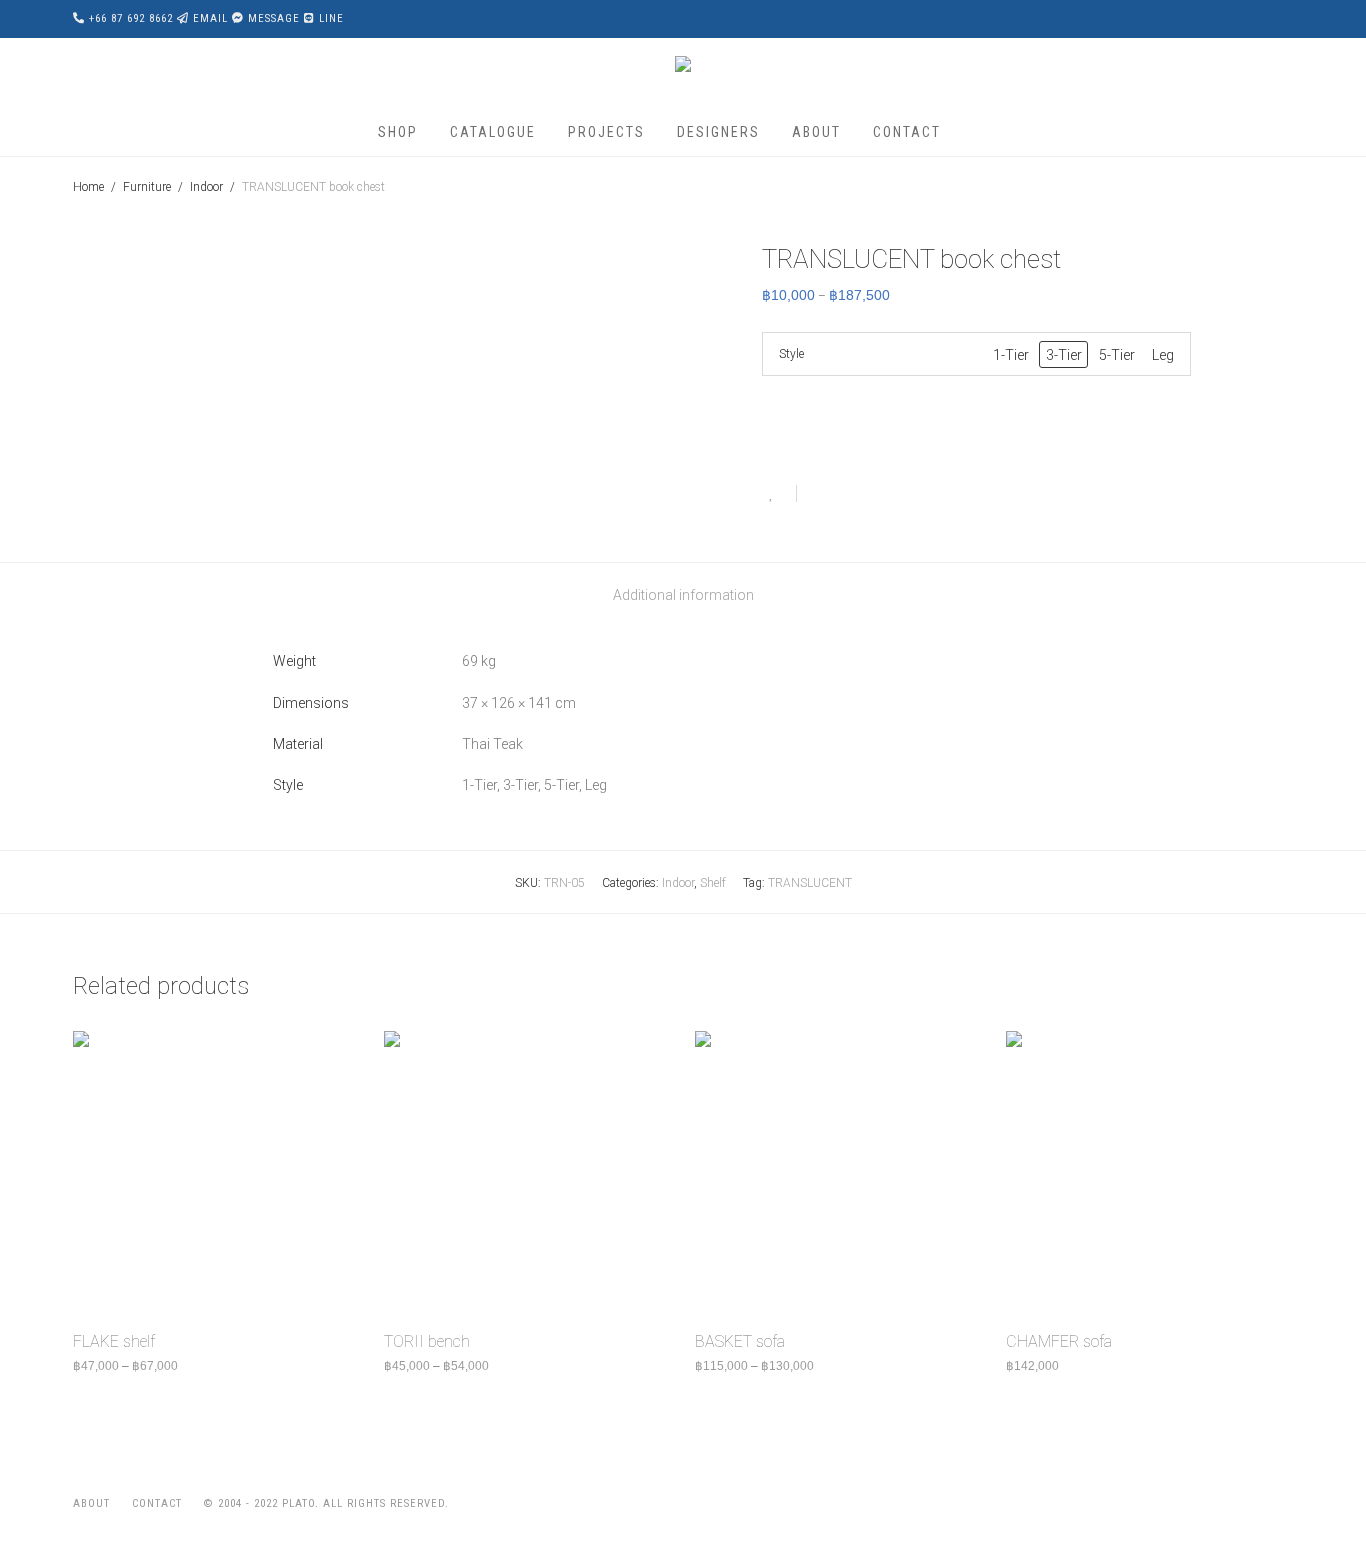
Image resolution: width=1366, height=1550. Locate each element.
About (91, 1503)
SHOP (398, 132)
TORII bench (427, 1341)
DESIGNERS (718, 132)
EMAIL (210, 18)
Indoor (206, 187)
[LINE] (1286, 1504)
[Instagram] (1253, 1504)
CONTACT (907, 132)
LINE (331, 18)
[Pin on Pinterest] (877, 496)
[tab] (683, 595)
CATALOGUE (493, 132)
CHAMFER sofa (1059, 1341)
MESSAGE (274, 18)
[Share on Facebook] (819, 496)
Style (791, 354)
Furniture (147, 187)
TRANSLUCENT (810, 883)
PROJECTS (606, 132)
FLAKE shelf (114, 1341)
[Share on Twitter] (848, 496)
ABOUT (816, 132)
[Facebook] (1220, 1504)
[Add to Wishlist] (779, 493)
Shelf (713, 883)
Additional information (683, 595)
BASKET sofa (740, 1341)
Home (88, 187)
